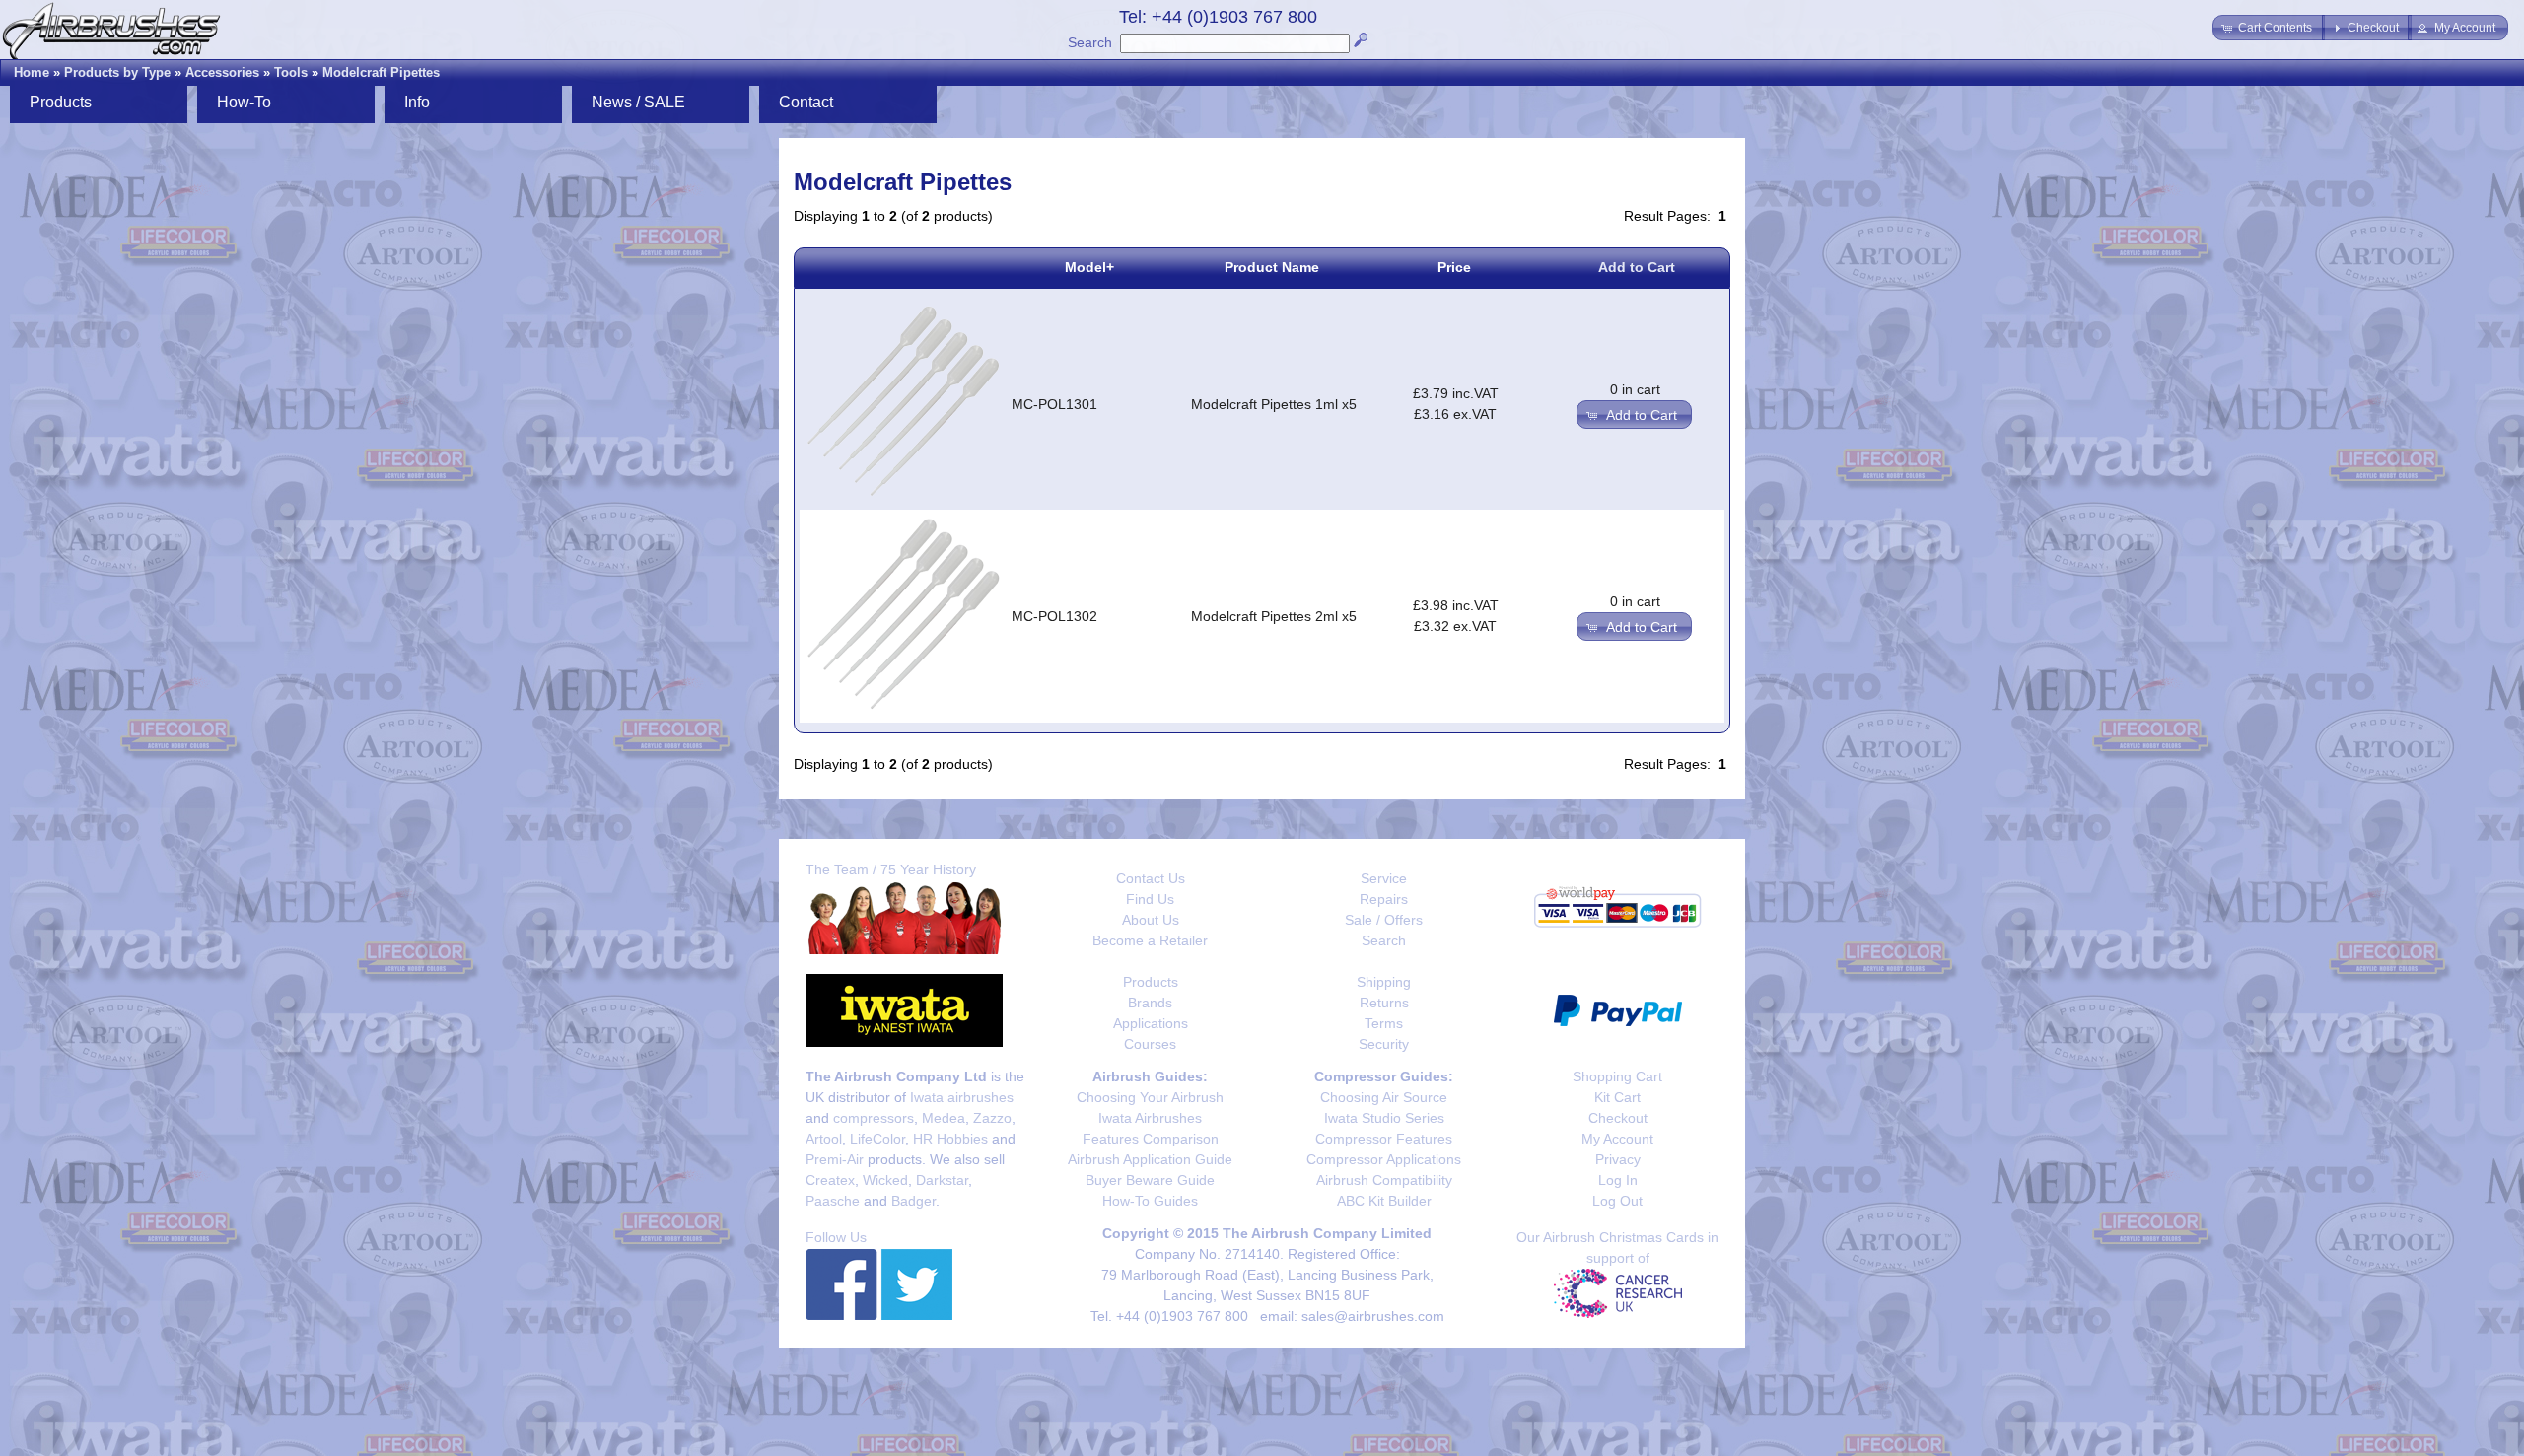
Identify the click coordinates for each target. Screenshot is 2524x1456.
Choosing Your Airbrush (1150, 1097)
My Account (1617, 1139)
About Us (1151, 920)
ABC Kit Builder (1384, 1201)
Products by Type (117, 72)
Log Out (1617, 1201)
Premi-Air (835, 1159)
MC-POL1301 (1054, 404)
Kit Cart (1617, 1097)
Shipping (1384, 982)
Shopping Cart (1617, 1076)
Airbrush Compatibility (1384, 1180)
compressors (874, 1118)
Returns (1384, 1003)
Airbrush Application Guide (1150, 1159)
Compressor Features (1384, 1139)
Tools (291, 72)
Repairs (1384, 899)
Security (1384, 1044)
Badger (913, 1201)
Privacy (1618, 1159)
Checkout (1618, 1118)
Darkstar (942, 1180)
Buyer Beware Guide (1150, 1180)
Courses (1150, 1044)
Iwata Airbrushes (1150, 1118)
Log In (1618, 1180)
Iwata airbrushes (962, 1097)
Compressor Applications (1384, 1159)
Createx (830, 1180)
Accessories (222, 72)
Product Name (1272, 267)
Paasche (833, 1201)
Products (1151, 982)
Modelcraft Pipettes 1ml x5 (1274, 404)
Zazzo (992, 1118)
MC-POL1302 (1054, 616)
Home (32, 72)
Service (1384, 878)
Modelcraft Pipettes (381, 72)
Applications (1151, 1023)
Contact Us (1151, 878)
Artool (824, 1139)
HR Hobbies (950, 1139)
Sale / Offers (1384, 920)
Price (1454, 267)
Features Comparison (1151, 1139)
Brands (1150, 1003)
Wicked (885, 1180)
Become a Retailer (1150, 940)
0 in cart (1635, 389)
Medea (944, 1118)
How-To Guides (1150, 1201)
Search (1090, 42)
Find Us (1150, 899)
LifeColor (877, 1139)
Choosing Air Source (1384, 1097)
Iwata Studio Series (1384, 1118)
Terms (1384, 1023)
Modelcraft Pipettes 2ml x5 (1274, 616)
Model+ (1089, 267)
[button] (2269, 28)
